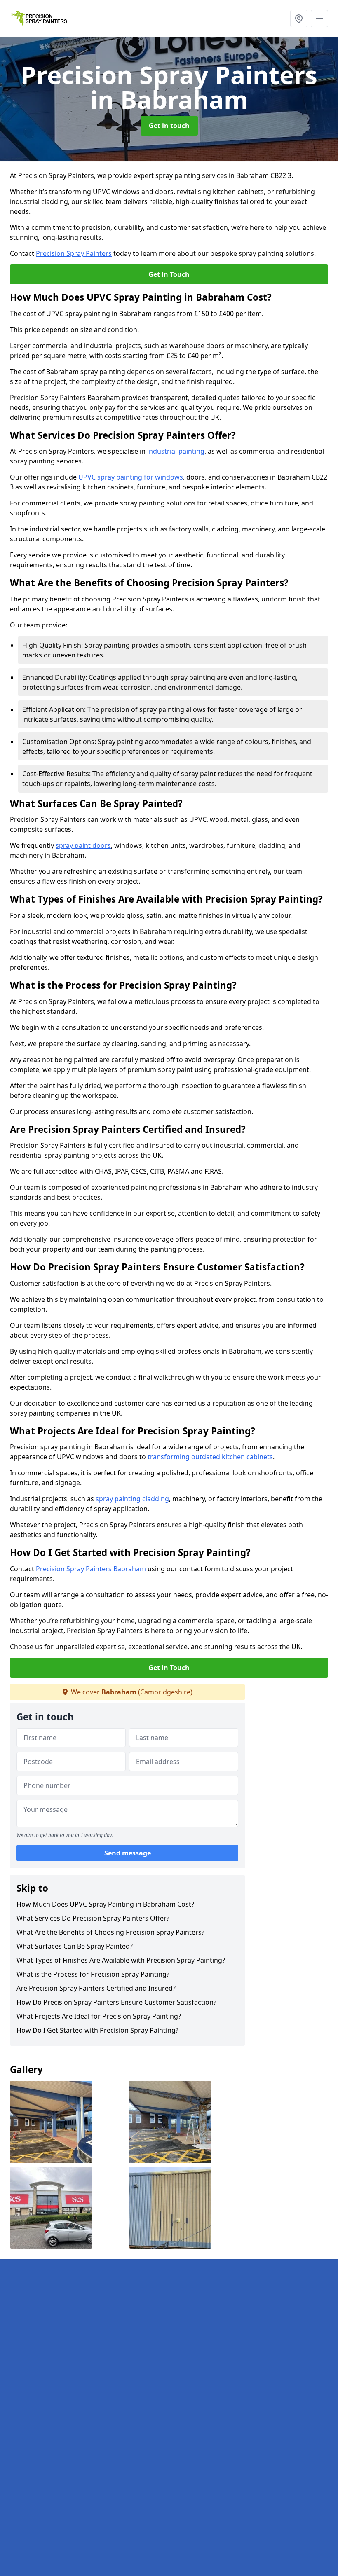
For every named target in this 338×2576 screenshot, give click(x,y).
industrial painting (176, 451)
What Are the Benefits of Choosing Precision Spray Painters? (110, 1932)
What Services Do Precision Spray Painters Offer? (93, 1918)
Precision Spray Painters (74, 253)
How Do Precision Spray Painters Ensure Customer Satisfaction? (116, 2002)
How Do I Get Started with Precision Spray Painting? (97, 2030)
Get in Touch (169, 274)
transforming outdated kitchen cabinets (210, 1457)
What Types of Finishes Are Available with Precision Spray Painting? (121, 1960)
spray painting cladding (132, 1499)
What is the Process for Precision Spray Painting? (93, 1974)
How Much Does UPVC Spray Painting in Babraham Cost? (105, 1904)
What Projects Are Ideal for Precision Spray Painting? (99, 2016)
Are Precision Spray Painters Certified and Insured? (96, 1988)
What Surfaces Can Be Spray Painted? (75, 1946)
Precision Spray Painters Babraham (91, 1569)
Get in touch (169, 126)
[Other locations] (299, 19)
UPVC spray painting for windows (131, 477)
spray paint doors (83, 845)
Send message (128, 1853)
